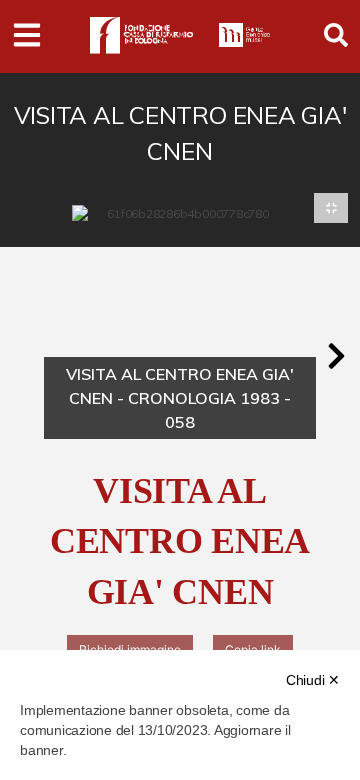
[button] (336, 356)
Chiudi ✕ (313, 680)
